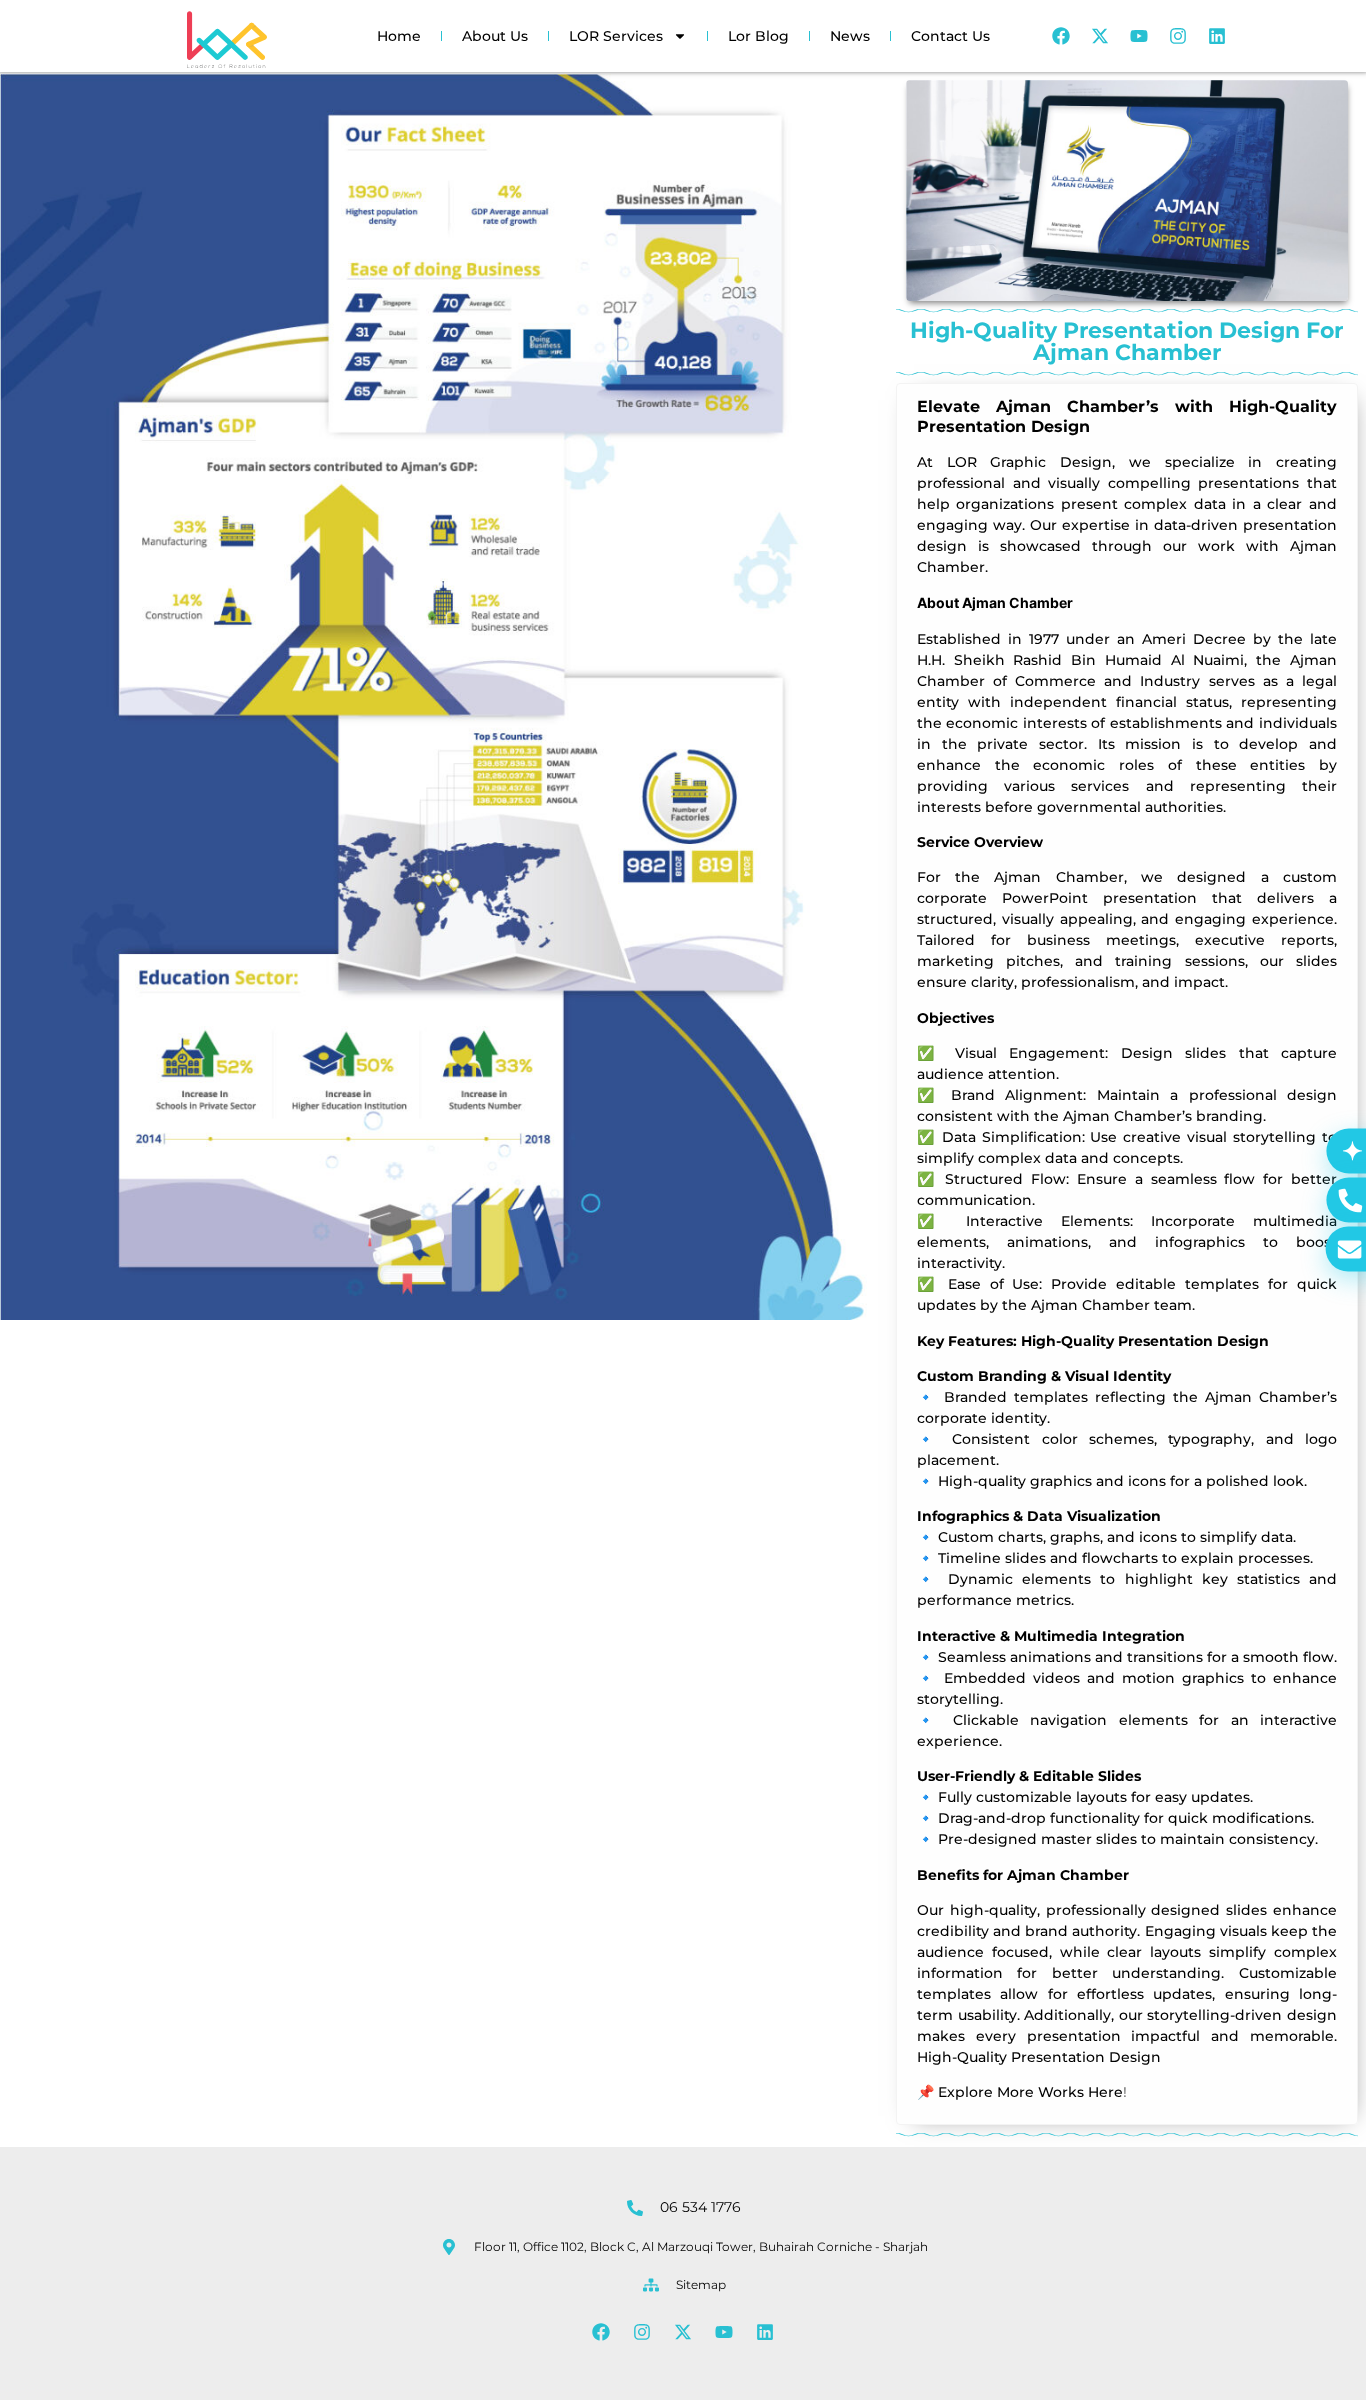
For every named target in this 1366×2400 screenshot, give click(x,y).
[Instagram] (1178, 36)
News (850, 36)
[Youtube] (1139, 36)
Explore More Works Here (1030, 2092)
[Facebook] (1061, 36)
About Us (495, 36)
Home (399, 36)
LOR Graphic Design (1029, 462)
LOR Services (616, 36)
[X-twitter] (1100, 36)
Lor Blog (758, 36)
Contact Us (950, 36)
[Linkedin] (1217, 36)
